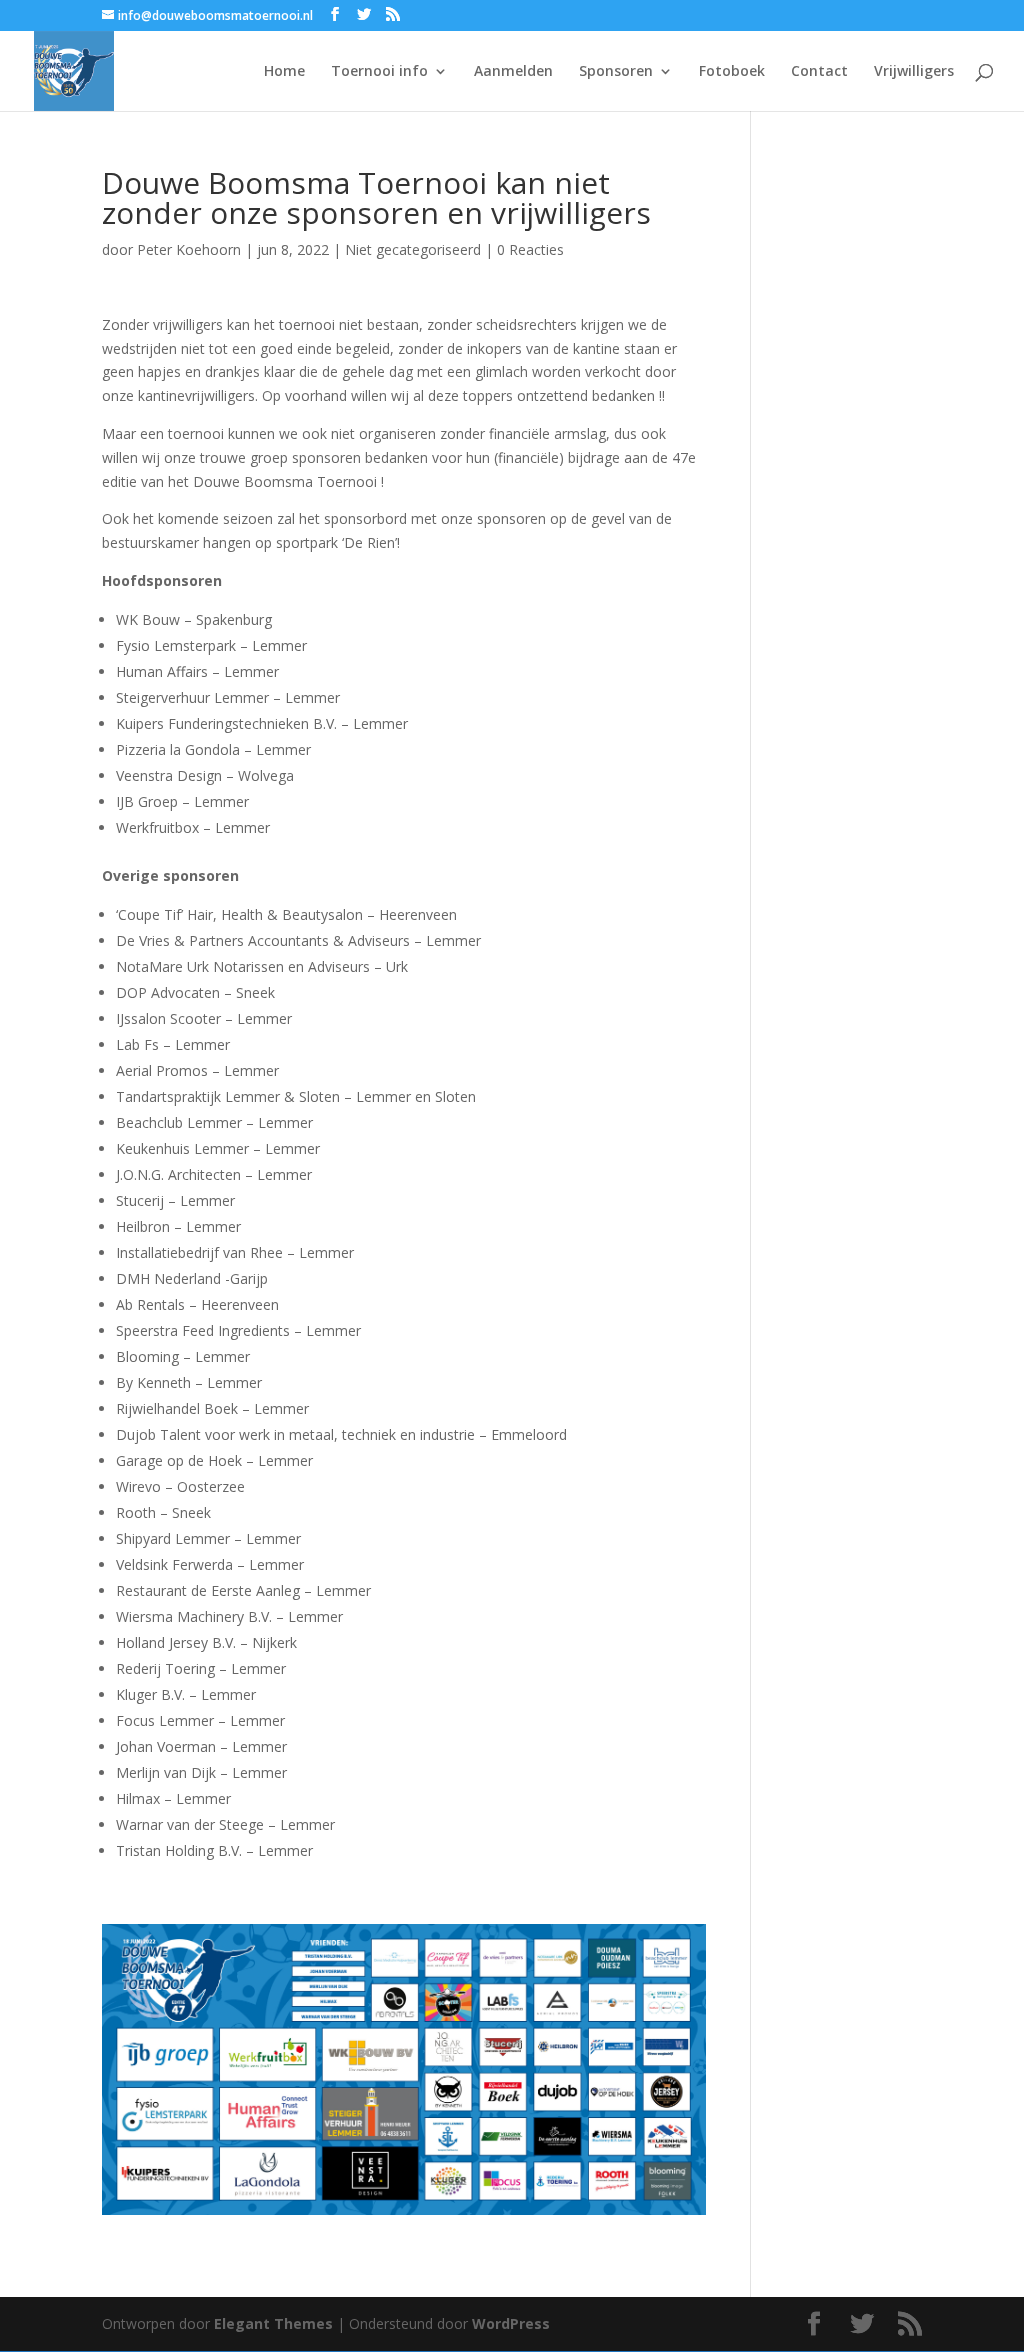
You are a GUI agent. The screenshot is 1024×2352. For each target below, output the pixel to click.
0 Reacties (530, 249)
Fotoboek (732, 72)
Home (284, 72)
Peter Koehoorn (189, 249)
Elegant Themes (273, 2323)
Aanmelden (513, 72)
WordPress (511, 2323)
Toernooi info (379, 72)
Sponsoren (616, 72)
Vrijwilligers (914, 72)
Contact (819, 72)
